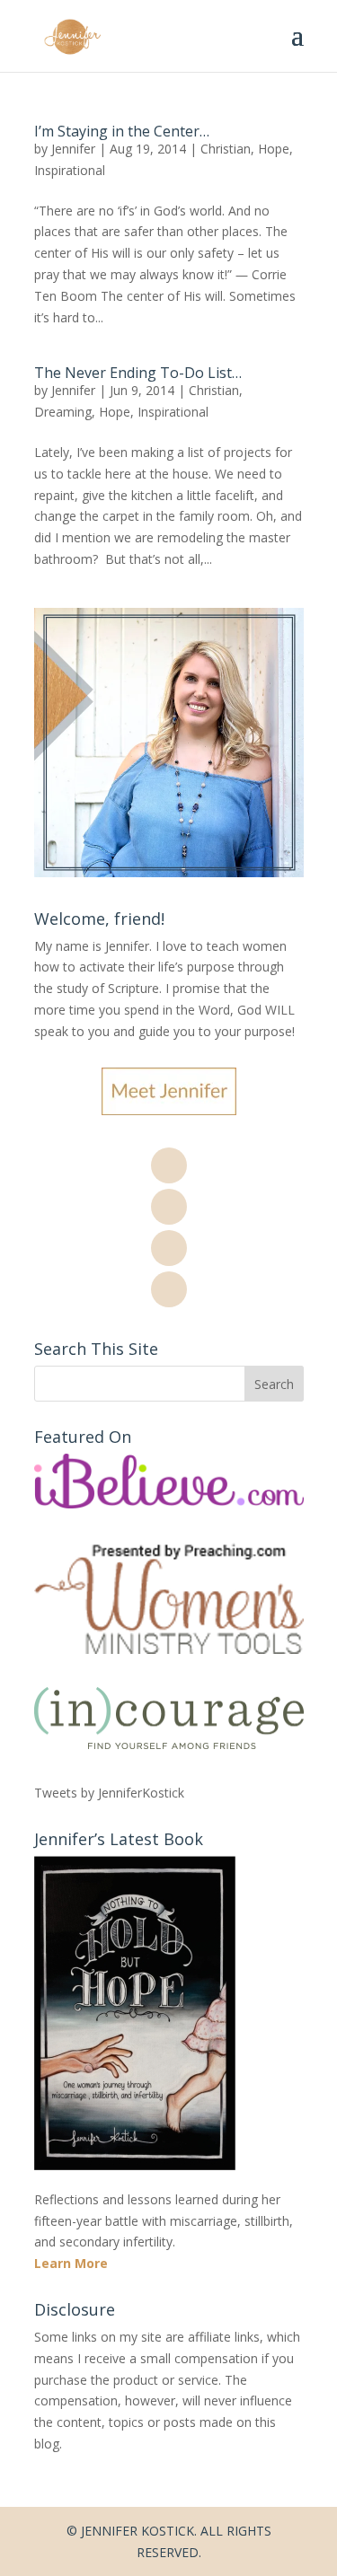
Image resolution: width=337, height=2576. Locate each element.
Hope (274, 149)
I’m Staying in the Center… (122, 131)
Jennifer (73, 149)
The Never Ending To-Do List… (138, 373)
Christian (226, 149)
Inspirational (70, 170)
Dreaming (63, 412)
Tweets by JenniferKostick (109, 1793)
